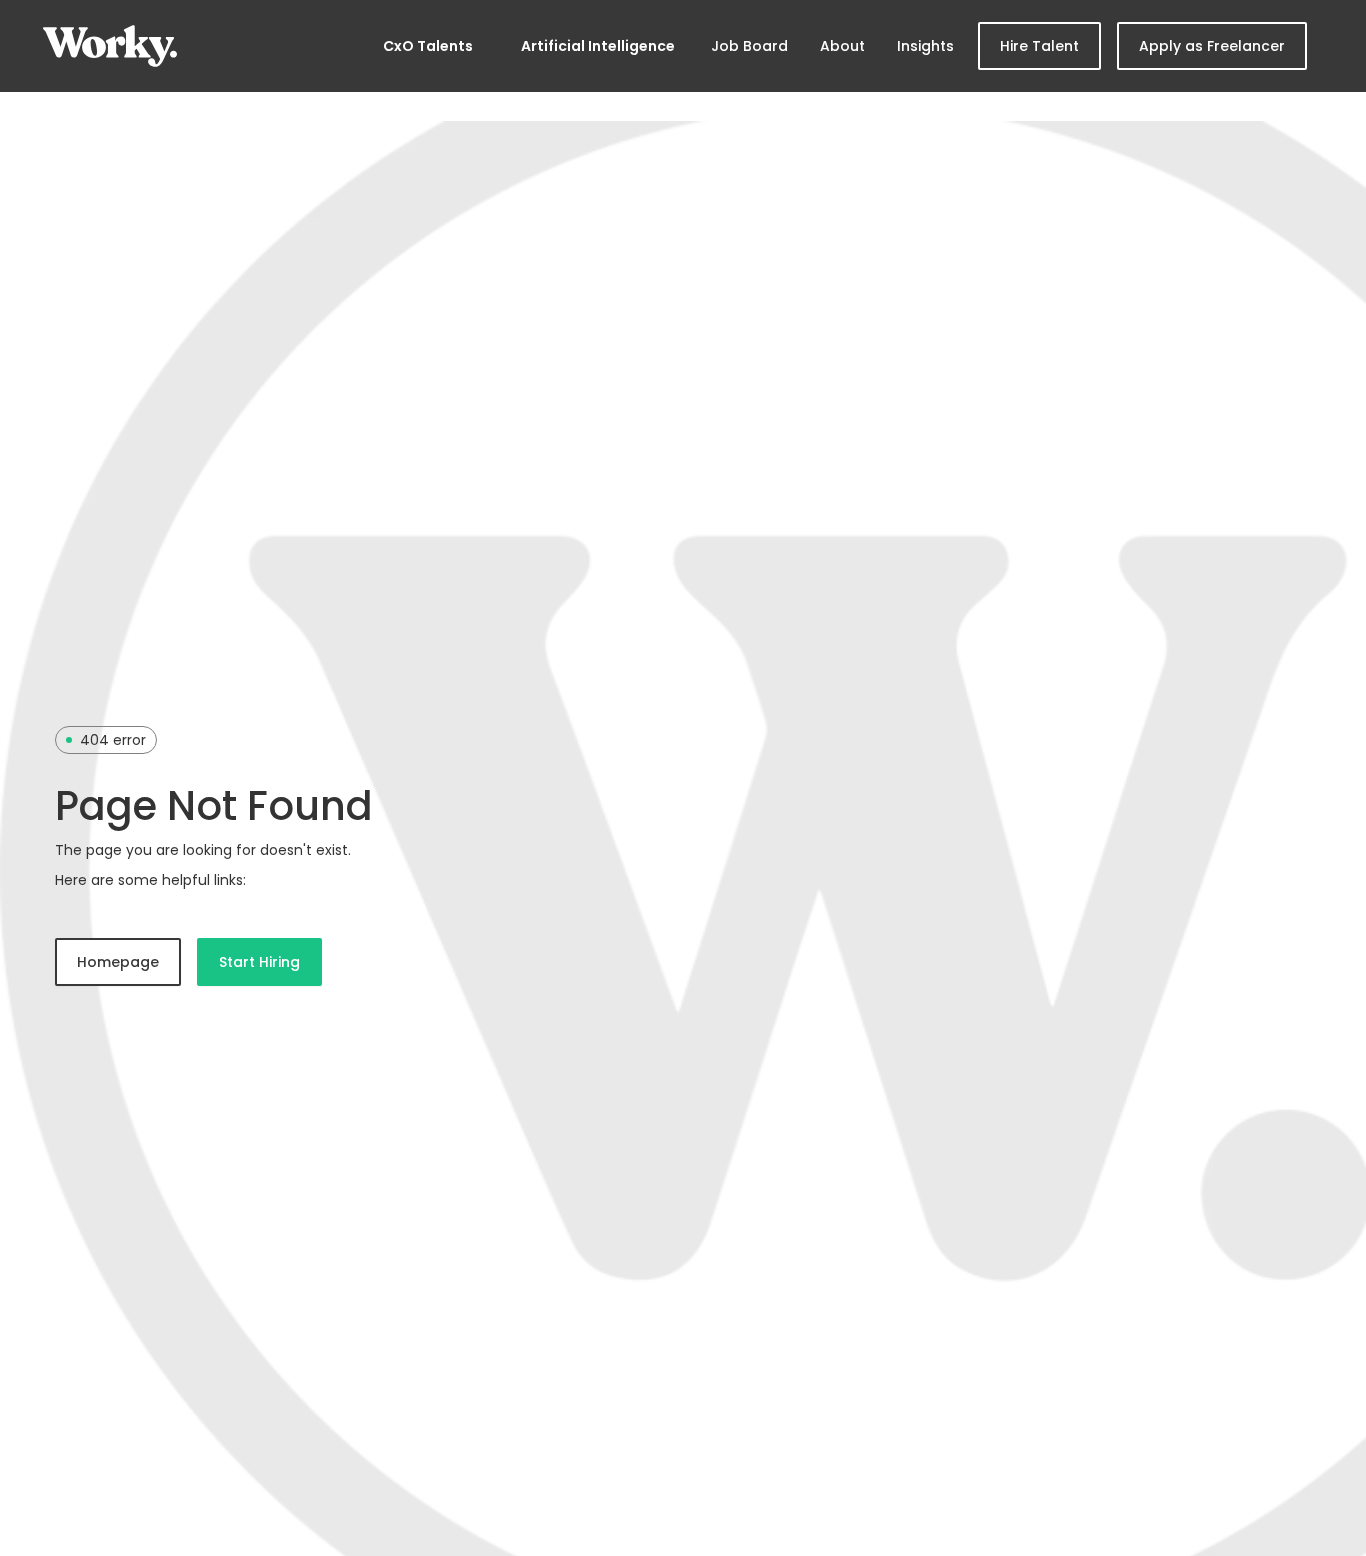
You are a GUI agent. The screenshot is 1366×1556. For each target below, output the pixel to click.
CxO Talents (428, 46)
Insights (925, 46)
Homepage (118, 962)
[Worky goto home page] (110, 46)
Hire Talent (1039, 46)
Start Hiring (259, 962)
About (842, 46)
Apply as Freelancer (1212, 46)
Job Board (749, 46)
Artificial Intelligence (598, 46)
